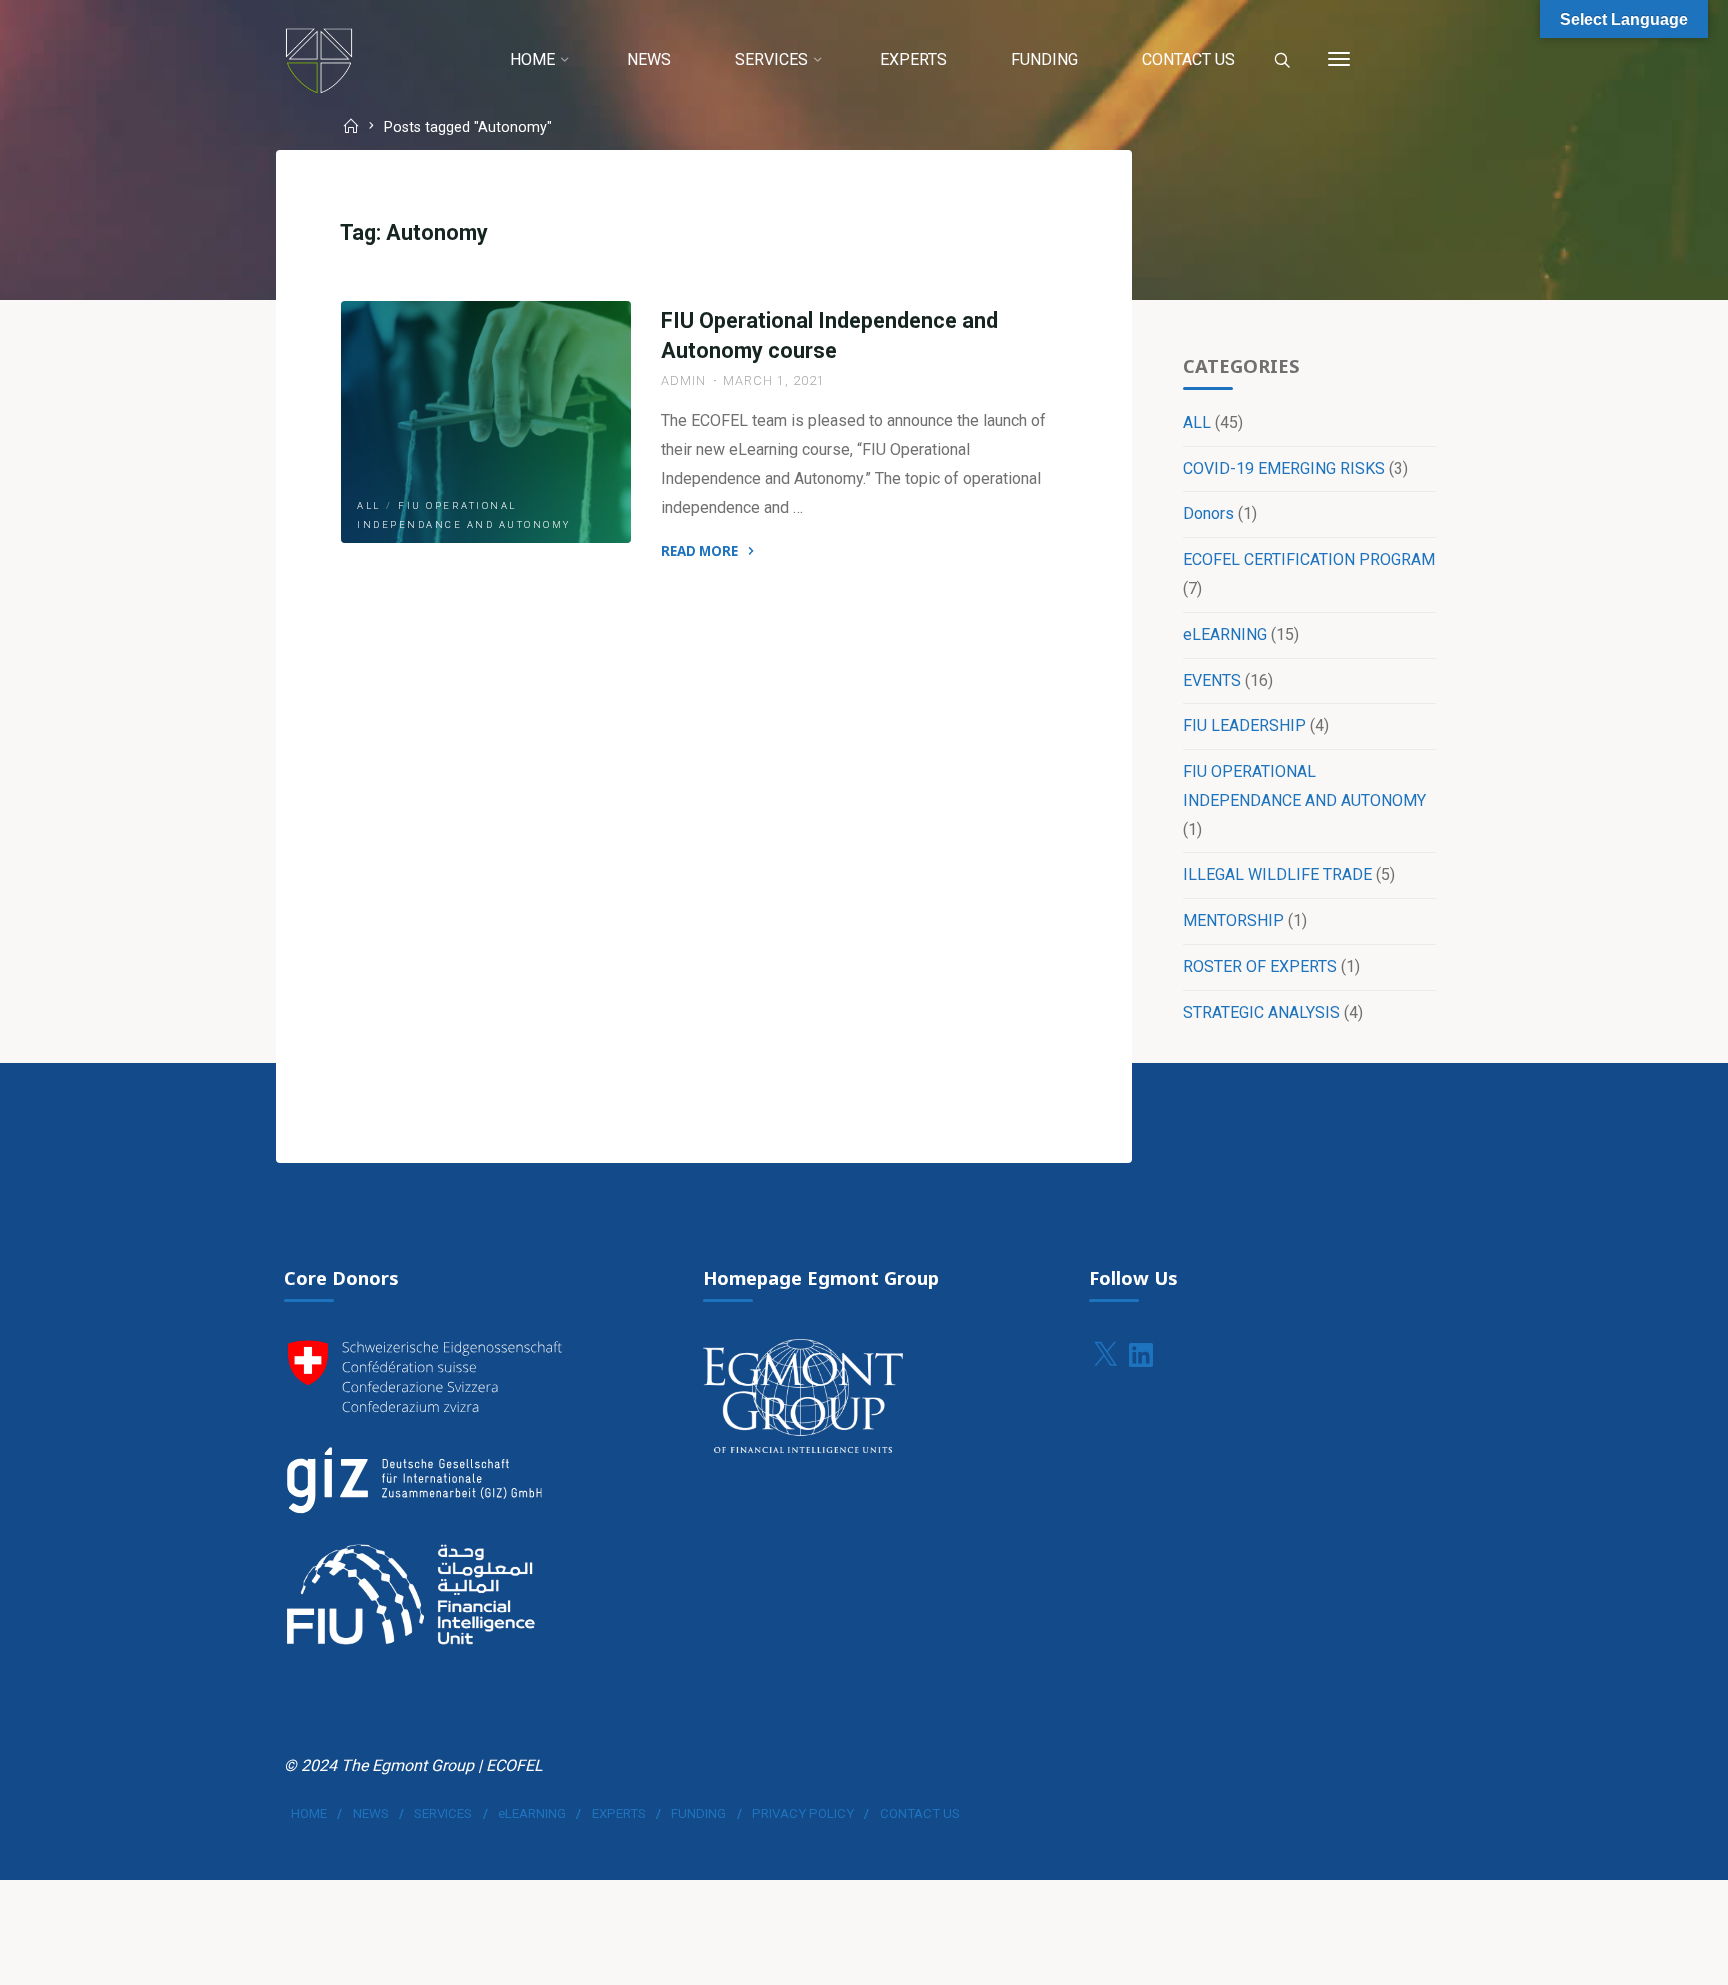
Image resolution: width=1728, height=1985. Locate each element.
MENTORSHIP (1233, 920)
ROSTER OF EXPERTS (1260, 966)
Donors (1208, 513)
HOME (309, 1813)
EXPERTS (619, 1813)
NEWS (371, 1813)
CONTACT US (920, 1813)
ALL (369, 505)
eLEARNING (1225, 634)
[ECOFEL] (319, 59)
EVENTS (1212, 680)
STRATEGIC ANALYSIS (1261, 1012)
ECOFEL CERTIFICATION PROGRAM (1309, 559)
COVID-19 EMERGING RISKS (1284, 468)
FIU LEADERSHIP (1244, 725)
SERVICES (443, 1813)
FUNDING (698, 1813)
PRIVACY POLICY (803, 1813)
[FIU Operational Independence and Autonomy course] (486, 422)
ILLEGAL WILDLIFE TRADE (1277, 874)
